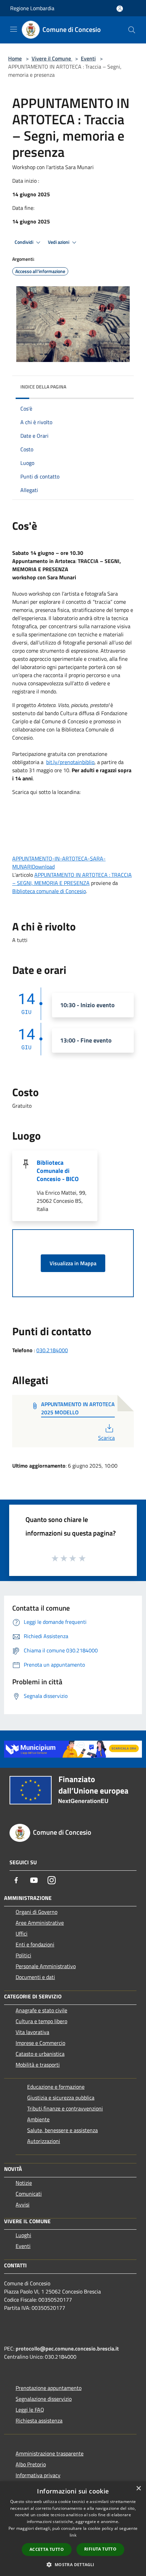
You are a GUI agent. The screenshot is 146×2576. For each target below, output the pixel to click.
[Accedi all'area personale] (120, 9)
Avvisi (23, 2205)
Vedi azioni (59, 242)
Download (43, 867)
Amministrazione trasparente (50, 2453)
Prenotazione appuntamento (49, 2388)
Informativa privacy (38, 2475)
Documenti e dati (35, 1977)
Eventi (88, 58)
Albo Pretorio (31, 2464)
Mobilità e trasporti (38, 2065)
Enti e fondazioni (35, 1944)
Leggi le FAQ (30, 2410)
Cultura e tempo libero (41, 2021)
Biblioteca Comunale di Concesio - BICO (58, 1171)
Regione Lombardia (32, 8)
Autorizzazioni (44, 2141)
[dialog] (73, 2529)
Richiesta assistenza (39, 2420)
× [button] (138, 2489)
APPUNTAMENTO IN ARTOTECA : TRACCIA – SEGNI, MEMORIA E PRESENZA (72, 879)
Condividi (24, 242)
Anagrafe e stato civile (41, 2010)
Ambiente (38, 2119)
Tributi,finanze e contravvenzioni (65, 2108)
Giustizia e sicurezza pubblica (61, 2098)
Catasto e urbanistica (40, 2054)
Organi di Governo (36, 1912)
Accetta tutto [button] (47, 2549)
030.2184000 (52, 1350)
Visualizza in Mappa (73, 1263)
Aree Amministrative (40, 1923)
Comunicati (29, 2194)
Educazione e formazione (56, 2087)
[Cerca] (132, 30)
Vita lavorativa (32, 2032)
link (73, 2535)
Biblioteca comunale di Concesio (49, 891)
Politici (23, 1955)
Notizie (24, 2183)
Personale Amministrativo (46, 1966)
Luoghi (23, 2235)
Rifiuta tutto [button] (100, 2549)
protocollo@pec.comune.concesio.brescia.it (67, 2348)
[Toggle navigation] (14, 29)
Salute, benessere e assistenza (62, 2130)
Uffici (22, 1934)
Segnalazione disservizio (44, 2399)
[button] (73, 2564)
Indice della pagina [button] (43, 387)
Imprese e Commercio (40, 2043)
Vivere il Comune (52, 58)
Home (15, 58)
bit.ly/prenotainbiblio (70, 762)
